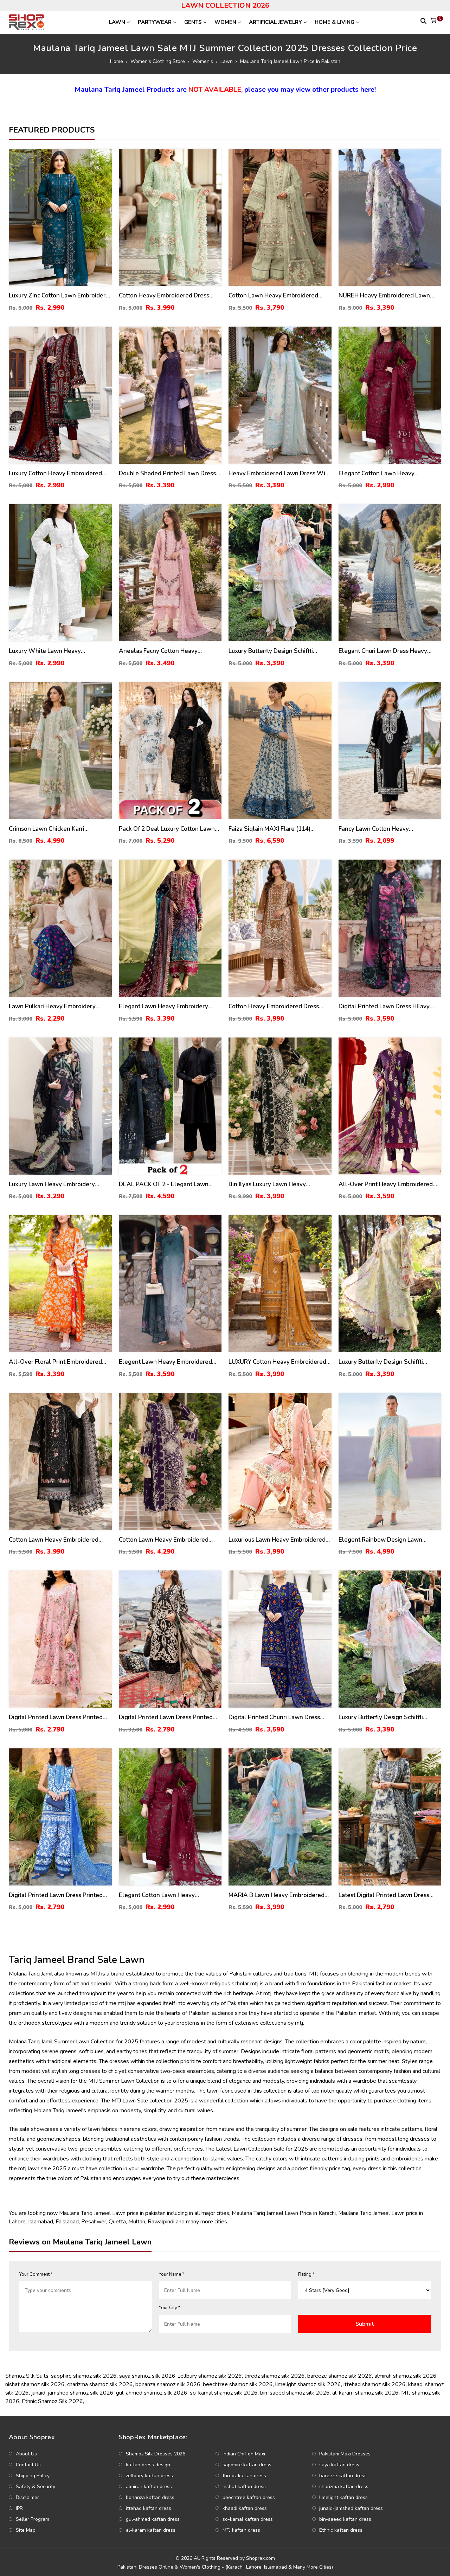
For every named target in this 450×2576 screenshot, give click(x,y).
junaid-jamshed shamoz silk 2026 (72, 2393)
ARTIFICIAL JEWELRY (275, 22)
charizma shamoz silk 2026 (100, 2384)
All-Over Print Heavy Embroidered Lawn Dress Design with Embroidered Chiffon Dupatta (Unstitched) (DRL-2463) (386, 1185)
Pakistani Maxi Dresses (345, 2454)
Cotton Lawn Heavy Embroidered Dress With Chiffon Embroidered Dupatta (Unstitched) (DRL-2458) (54, 1540)
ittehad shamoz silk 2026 (375, 2384)
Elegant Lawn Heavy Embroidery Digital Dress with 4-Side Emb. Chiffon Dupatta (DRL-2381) (163, 1007)
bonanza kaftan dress (150, 2497)
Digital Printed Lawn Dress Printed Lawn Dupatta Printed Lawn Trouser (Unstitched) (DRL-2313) (57, 1896)
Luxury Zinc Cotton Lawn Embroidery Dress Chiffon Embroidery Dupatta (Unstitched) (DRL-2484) (59, 296)
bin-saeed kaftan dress (345, 2519)
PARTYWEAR (155, 22)
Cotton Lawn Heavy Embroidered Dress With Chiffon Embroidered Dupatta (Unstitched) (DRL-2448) (164, 1540)
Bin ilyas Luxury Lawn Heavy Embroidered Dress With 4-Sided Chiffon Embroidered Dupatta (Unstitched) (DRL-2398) (274, 1185)
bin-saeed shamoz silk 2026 (295, 2393)
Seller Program (33, 2519)
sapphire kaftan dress (247, 2465)
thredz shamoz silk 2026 (275, 2376)
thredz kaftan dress (244, 2476)
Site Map (26, 2530)
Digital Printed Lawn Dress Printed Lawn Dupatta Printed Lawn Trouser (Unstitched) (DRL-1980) (168, 1718)
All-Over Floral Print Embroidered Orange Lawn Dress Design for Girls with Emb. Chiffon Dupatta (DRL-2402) (58, 1362)
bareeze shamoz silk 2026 (340, 2376)
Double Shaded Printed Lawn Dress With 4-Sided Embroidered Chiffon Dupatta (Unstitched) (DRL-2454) (167, 474)
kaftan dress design (148, 2465)
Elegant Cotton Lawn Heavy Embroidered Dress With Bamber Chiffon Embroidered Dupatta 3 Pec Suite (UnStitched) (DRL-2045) (387, 474)
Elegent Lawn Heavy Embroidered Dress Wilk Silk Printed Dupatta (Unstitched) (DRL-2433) (165, 1362)
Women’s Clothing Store (158, 61)
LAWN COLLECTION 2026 (225, 5)
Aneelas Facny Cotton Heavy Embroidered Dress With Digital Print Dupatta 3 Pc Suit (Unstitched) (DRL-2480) (169, 651)
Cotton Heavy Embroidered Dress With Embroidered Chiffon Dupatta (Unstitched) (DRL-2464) (276, 1007)
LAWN (117, 22)
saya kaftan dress (339, 2465)
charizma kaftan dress (344, 2487)
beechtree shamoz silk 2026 (238, 2384)
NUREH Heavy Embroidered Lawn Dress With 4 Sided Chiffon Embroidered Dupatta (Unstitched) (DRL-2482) (385, 296)
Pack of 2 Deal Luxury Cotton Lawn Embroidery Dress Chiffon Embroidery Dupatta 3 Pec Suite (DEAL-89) (167, 829)
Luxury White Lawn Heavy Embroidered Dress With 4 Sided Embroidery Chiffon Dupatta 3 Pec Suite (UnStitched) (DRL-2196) (55, 651)
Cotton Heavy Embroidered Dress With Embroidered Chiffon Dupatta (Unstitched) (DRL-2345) (166, 296)
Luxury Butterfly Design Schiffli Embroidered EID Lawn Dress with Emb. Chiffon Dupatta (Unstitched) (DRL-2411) (386, 1362)
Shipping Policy (33, 2476)
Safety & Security (36, 2487)
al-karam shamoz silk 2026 (365, 2393)
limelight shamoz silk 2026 (308, 2384)
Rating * (306, 2274)
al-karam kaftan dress (151, 2530)
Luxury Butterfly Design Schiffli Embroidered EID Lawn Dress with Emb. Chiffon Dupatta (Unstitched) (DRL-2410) (276, 651)
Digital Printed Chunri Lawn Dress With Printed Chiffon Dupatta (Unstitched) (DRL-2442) (274, 1718)
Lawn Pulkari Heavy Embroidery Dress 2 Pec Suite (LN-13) (52, 1007)
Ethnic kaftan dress (341, 2530)
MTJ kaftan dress (241, 2530)
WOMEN (225, 22)
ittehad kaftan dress (149, 2508)
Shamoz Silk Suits (27, 2376)
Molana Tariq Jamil (31, 2042)
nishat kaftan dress (244, 2487)
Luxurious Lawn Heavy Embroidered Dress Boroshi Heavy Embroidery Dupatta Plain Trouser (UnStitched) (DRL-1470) (277, 1540)
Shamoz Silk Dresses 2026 (156, 2454)
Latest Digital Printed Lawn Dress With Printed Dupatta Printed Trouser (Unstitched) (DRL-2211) (390, 1896)
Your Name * (172, 2274)
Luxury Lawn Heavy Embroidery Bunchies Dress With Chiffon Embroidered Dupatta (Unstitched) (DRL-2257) (55, 1185)
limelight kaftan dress (343, 2497)
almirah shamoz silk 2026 (406, 2376)
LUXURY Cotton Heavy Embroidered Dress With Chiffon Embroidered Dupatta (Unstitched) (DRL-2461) (277, 1362)
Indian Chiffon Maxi (244, 2454)
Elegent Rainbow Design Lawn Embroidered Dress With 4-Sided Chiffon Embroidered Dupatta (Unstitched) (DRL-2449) (384, 1540)
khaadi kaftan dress (245, 2508)
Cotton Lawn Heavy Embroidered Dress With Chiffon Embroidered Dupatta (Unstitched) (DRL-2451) (273, 296)
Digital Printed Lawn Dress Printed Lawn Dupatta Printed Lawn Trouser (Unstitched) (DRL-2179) (57, 1718)
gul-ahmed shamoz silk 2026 (152, 2393)
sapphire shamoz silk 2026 (84, 2376)
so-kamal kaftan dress (248, 2519)
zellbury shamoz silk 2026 (210, 2376)
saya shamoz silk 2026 (147, 2376)
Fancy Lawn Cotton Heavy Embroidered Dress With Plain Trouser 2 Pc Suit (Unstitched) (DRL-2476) (387, 829)
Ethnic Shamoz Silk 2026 (52, 2401)
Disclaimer (27, 2497)
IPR (19, 2508)
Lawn (227, 61)
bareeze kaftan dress (343, 2476)
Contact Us (28, 2465)
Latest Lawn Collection (244, 2149)
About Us (26, 2454)
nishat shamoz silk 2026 (35, 2384)
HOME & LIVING (335, 22)
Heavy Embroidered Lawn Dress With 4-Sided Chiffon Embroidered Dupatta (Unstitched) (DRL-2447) (280, 474)
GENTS (193, 22)
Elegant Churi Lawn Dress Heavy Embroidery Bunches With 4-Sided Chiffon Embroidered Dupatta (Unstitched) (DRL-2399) (386, 651)
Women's (203, 61)
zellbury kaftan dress (149, 2476)
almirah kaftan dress (149, 2487)
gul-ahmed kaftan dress (153, 2519)
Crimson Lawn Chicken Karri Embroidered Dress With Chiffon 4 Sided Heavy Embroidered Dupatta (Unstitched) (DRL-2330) (56, 829)
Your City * (170, 2308)
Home (117, 61)
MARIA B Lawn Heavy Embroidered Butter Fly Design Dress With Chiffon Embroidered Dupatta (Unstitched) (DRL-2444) (279, 1896)
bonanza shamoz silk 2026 (168, 2384)
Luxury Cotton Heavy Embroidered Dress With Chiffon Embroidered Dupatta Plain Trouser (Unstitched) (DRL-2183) (56, 474)
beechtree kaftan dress (249, 2497)
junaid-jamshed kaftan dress (351, 2508)
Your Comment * (36, 2274)
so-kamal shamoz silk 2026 (224, 2393)
